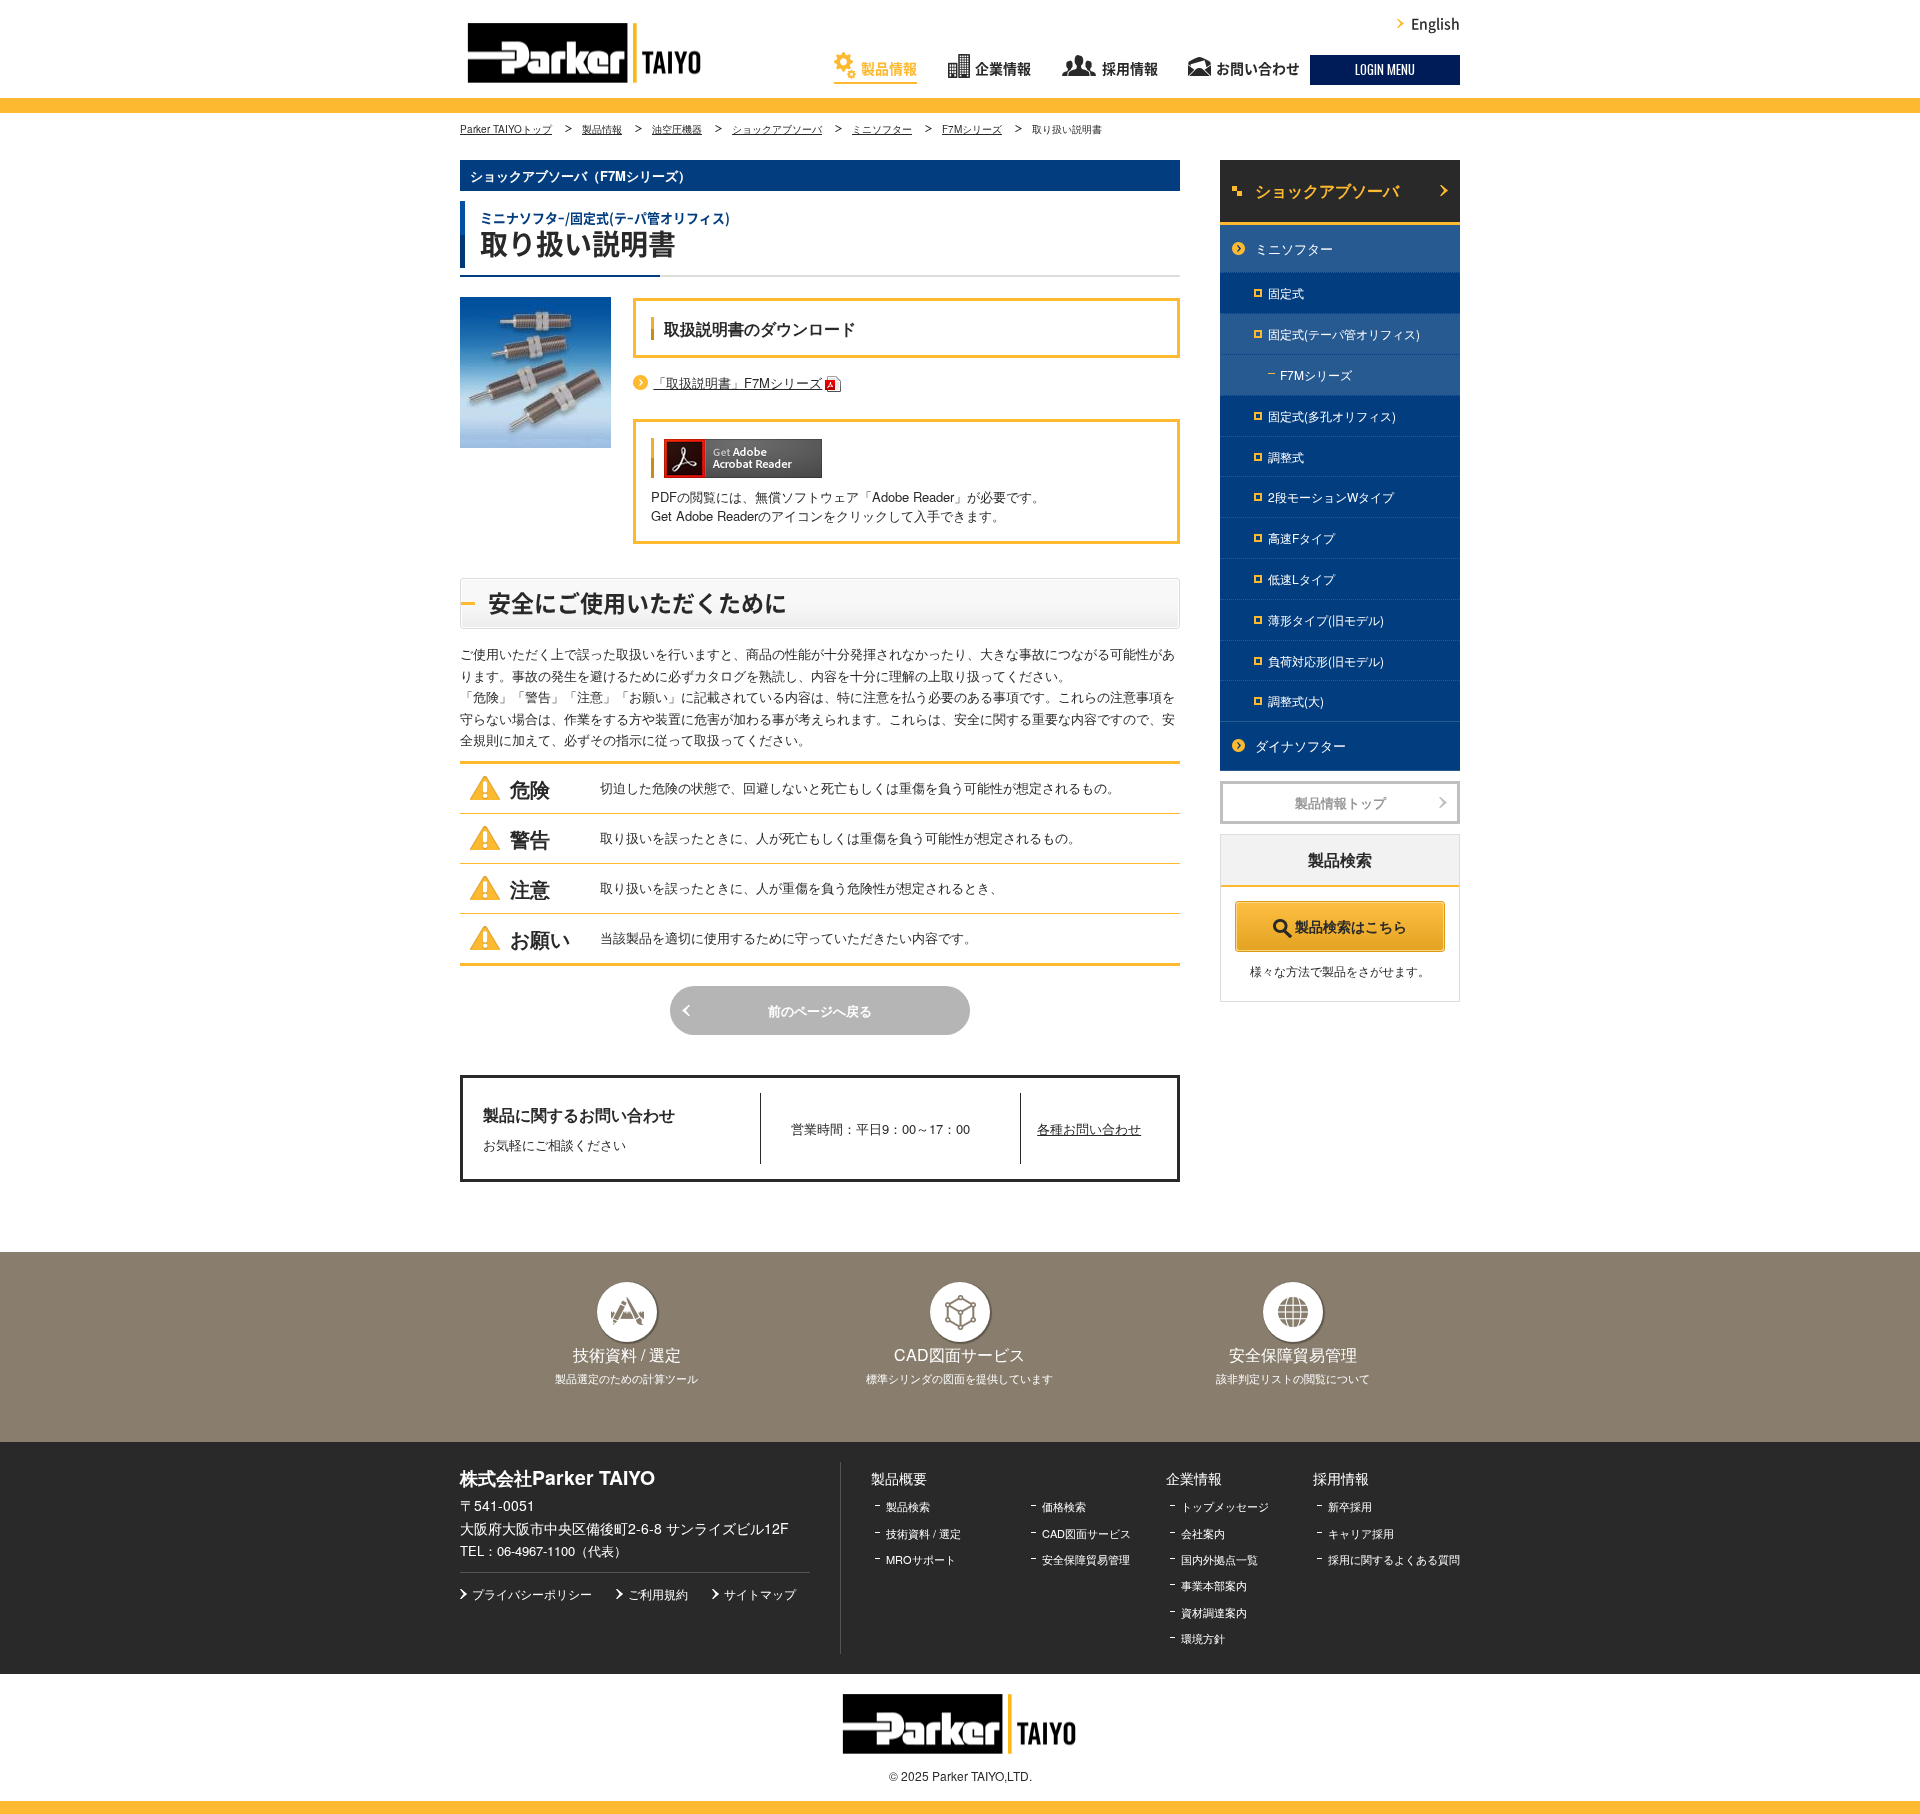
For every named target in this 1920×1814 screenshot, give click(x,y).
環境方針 (1203, 1638)
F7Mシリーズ (972, 129)
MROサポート (921, 1559)
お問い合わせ (1258, 69)
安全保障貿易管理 (1086, 1559)
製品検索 (908, 1506)
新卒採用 (1350, 1506)
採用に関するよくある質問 (1394, 1559)
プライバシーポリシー (532, 1593)
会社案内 (1203, 1533)
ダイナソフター (1300, 745)
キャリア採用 (1361, 1533)
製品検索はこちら (1351, 926)
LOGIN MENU (1385, 69)
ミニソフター (882, 129)
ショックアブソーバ (777, 129)
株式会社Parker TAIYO (585, 53)
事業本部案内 (1214, 1585)
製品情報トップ (1340, 802)
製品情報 (889, 69)
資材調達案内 (1214, 1612)
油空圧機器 (677, 129)
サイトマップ (760, 1593)
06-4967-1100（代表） (562, 1550)
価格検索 (1064, 1506)
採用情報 (1130, 69)
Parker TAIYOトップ (506, 129)
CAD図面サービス (1086, 1533)
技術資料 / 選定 (923, 1533)
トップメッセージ (1225, 1506)
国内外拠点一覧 (1219, 1559)
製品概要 (899, 1478)
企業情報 (1003, 69)
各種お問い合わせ (1089, 1128)
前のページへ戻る (820, 1010)
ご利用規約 (658, 1593)
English (1435, 24)
